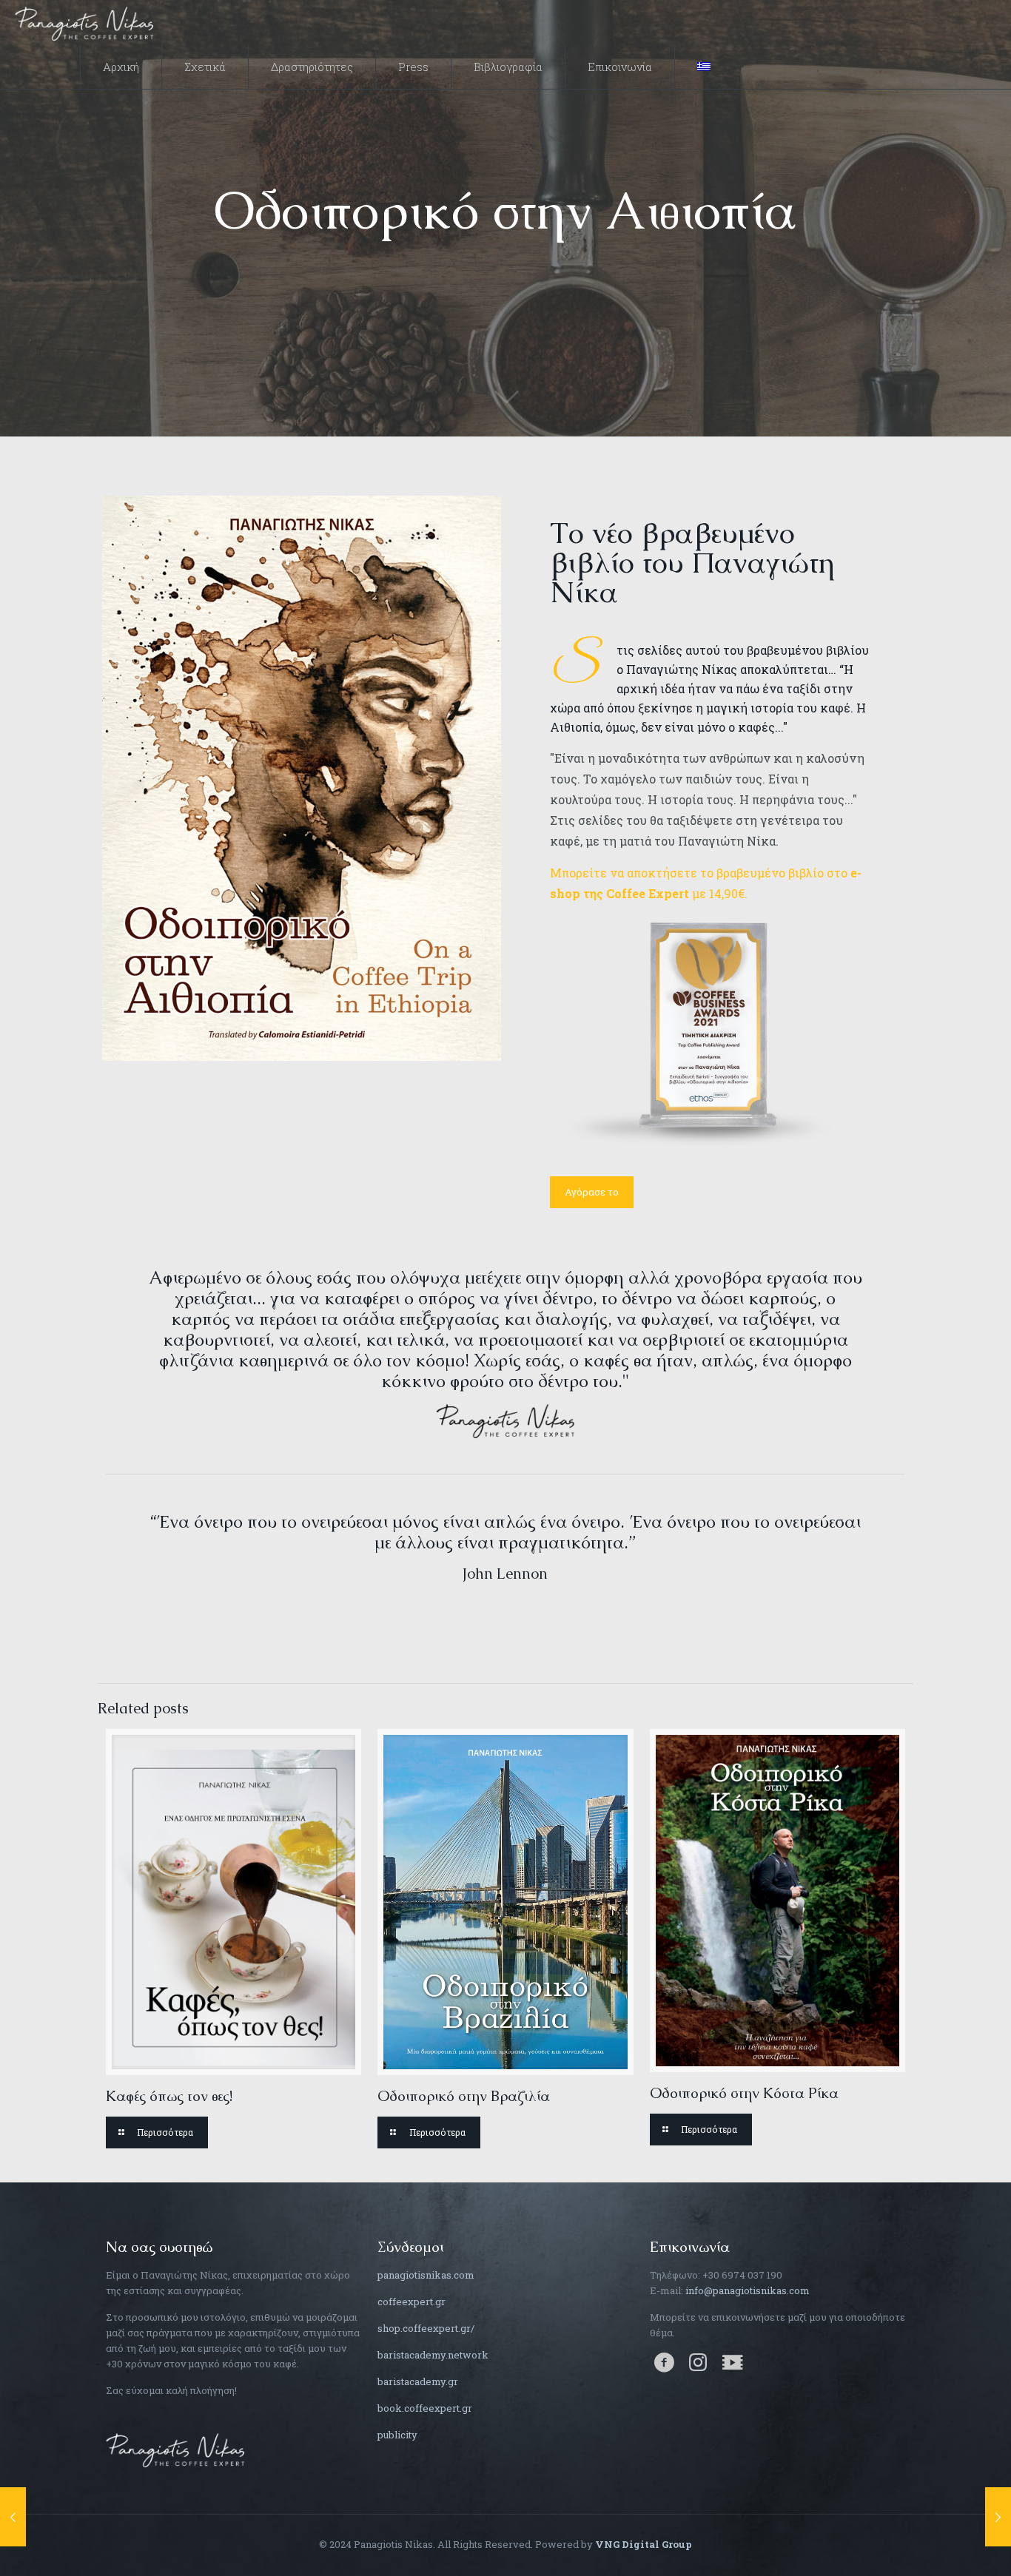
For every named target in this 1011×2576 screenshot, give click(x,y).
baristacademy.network (433, 2355)
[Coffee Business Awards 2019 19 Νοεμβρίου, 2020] (998, 2517)
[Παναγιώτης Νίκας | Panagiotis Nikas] (84, 22)
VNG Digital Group (644, 2544)
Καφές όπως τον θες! (169, 2096)
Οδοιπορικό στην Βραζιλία (464, 2096)
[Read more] (157, 2132)
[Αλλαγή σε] (704, 67)
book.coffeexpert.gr (425, 2408)
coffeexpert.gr (412, 2302)
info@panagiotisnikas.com (748, 2290)
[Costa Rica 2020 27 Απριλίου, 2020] (13, 2517)
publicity (397, 2435)
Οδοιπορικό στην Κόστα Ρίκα (744, 2093)
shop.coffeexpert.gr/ (426, 2328)
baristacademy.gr (418, 2381)
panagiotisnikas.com (426, 2275)
